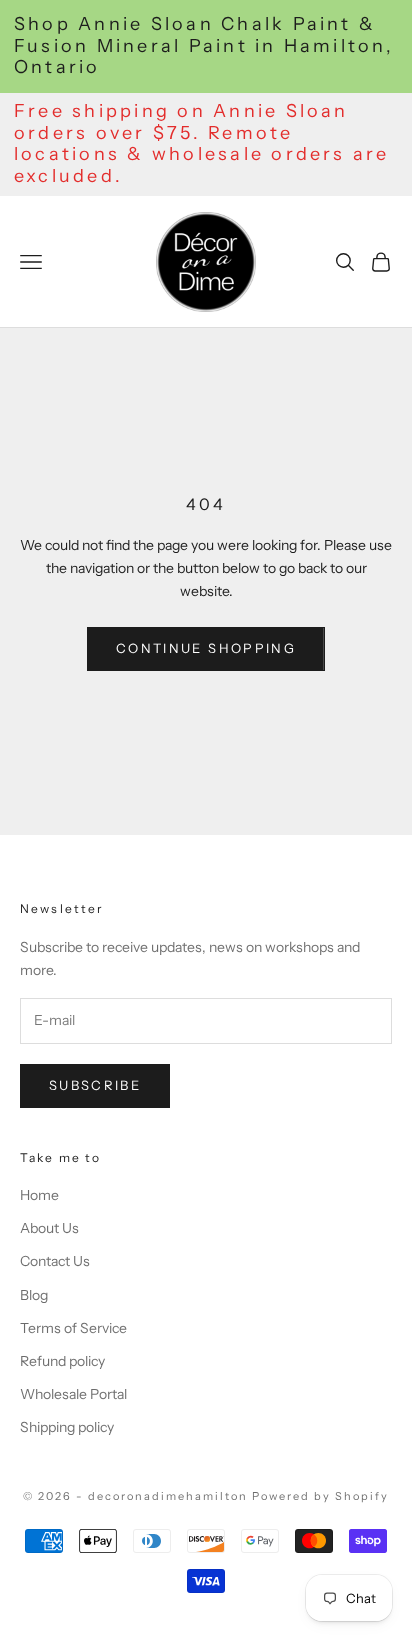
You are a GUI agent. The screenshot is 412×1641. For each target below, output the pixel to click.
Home (39, 1195)
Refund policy (62, 1361)
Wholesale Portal (73, 1394)
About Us (49, 1228)
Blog (34, 1295)
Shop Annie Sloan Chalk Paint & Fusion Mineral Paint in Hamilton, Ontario (204, 46)
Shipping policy (67, 1427)
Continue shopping (206, 648)
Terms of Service (73, 1328)
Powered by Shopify (320, 1496)
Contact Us (55, 1261)
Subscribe (95, 1085)
